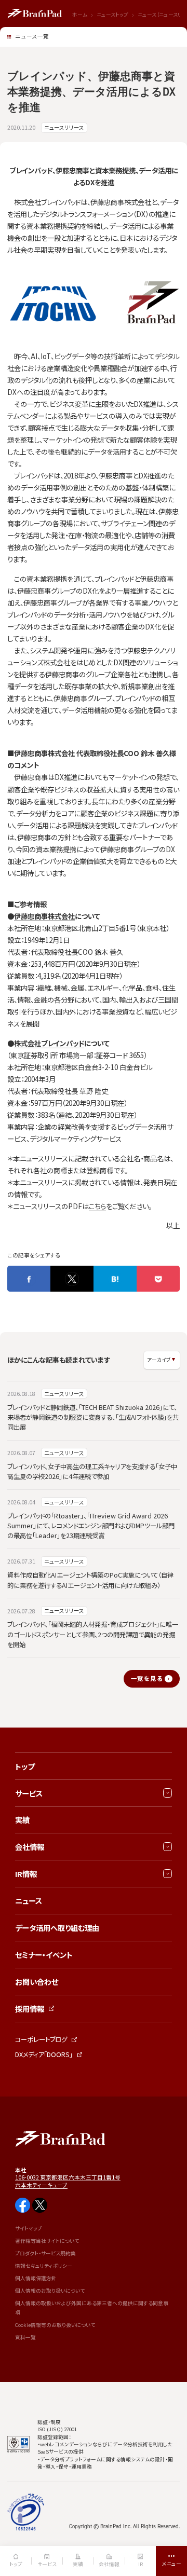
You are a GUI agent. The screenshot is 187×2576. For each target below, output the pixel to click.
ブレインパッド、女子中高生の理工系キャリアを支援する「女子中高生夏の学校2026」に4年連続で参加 (92, 1471)
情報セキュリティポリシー (44, 2266)
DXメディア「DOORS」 (44, 2054)
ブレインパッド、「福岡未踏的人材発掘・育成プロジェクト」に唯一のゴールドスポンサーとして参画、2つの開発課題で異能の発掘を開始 (93, 1634)
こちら (97, 1206)
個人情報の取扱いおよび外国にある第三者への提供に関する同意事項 (92, 2308)
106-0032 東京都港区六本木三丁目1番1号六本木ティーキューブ (68, 2181)
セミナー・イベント (44, 1955)
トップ (25, 1766)
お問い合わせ (37, 1982)
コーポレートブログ (41, 2039)
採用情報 (30, 2009)
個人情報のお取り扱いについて (50, 2291)
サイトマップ (29, 2228)
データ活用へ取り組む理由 (57, 1928)
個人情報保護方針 (36, 2278)
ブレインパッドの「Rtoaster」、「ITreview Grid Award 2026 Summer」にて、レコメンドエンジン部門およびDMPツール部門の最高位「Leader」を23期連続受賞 (91, 1526)
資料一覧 (25, 2337)
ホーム (80, 15)
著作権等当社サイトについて (47, 2241)
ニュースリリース (64, 127)
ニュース (29, 1901)
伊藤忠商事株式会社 (44, 916)
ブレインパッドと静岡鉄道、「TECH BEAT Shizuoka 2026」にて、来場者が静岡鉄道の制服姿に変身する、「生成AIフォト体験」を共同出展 (93, 1417)
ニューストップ (112, 15)
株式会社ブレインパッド (49, 1043)
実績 (22, 1820)
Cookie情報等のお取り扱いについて (55, 2325)
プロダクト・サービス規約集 (45, 2253)
